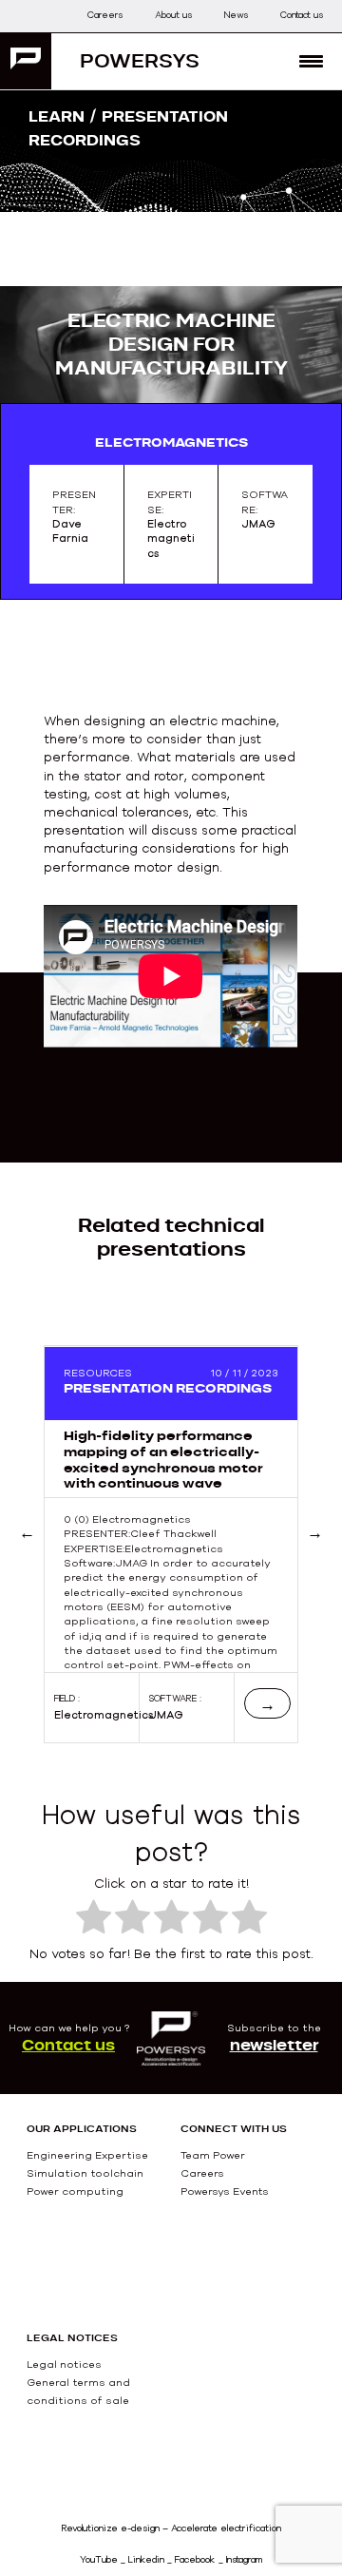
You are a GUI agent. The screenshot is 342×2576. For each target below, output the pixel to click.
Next (315, 1555)
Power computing (75, 2191)
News (236, 15)
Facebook (195, 2559)
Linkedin (146, 2559)
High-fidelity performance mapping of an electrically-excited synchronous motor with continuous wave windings (163, 1467)
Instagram (244, 2559)
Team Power (213, 2155)
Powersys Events (225, 2191)
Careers (105, 15)
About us (173, 15)
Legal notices (64, 2364)
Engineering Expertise (87, 2155)
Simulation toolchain (85, 2173)
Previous (51, 1555)
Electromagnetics (104, 1715)
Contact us (302, 15)
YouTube (99, 2559)
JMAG (166, 1715)
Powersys (140, 60)
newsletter (274, 2045)
